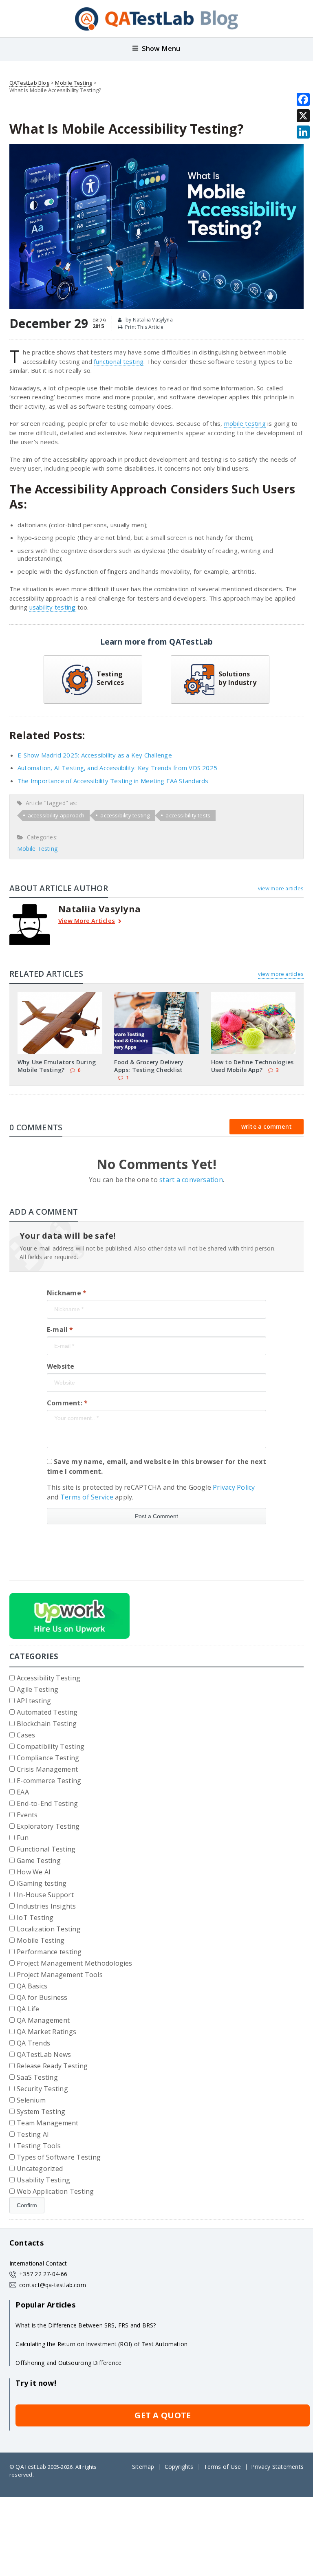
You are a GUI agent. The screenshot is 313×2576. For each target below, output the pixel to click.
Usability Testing (43, 2180)
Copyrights (179, 2467)
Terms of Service (87, 1497)
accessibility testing (125, 815)
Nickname (67, 1293)
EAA (23, 1792)
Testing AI (33, 2134)
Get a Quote (163, 2415)
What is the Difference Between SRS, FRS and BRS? (86, 2325)
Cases (26, 1735)
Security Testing (42, 2089)
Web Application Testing (55, 2191)
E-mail (60, 1330)
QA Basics (32, 1986)
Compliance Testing (48, 1758)
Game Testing (39, 1860)
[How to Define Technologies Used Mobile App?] (253, 995)
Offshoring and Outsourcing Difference (68, 2363)
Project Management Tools (60, 1975)
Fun (23, 1838)
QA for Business (42, 1997)
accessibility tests (188, 815)
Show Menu (161, 48)
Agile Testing (37, 1689)
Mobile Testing (74, 83)
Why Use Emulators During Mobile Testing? (57, 1066)
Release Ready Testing (52, 2066)
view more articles (281, 888)
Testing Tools (39, 2146)
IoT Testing (35, 1918)
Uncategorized (40, 2169)
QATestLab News (44, 2054)
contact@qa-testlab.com (53, 2285)
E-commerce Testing (49, 1781)
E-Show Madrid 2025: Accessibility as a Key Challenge (95, 755)
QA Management (43, 2020)
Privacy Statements (277, 2467)
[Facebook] (303, 99)
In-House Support (45, 1895)
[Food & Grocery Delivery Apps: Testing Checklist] (156, 995)
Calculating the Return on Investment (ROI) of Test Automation (101, 2344)
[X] (303, 116)
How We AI (34, 1872)
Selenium (31, 2100)
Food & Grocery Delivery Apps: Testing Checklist (149, 1066)
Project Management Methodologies (75, 1963)
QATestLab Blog (29, 83)
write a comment (267, 1126)
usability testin (51, 607)
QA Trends (33, 2043)
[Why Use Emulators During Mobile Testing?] (60, 995)
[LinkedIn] (303, 132)
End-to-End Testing (47, 1803)
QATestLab (31, 2467)
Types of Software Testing (59, 2157)
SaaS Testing (37, 2077)
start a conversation (191, 1180)
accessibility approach (56, 815)
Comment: (67, 1403)
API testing (34, 1701)
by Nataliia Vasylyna (149, 320)
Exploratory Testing (48, 1826)
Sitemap (143, 2467)
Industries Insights (46, 1906)
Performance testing (49, 1952)
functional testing (119, 361)
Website (61, 1366)
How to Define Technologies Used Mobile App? (252, 1066)
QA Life (28, 2009)
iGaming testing (42, 1883)
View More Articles (87, 921)
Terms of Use (223, 2467)
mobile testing (245, 423)
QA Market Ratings (46, 2032)
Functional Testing (46, 1849)
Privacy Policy (234, 1487)
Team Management (48, 2123)
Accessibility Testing (48, 1678)
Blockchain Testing (47, 1724)
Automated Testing (47, 1712)
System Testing (41, 2111)
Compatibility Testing (51, 1746)
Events (27, 1815)
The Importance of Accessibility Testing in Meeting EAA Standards (113, 781)
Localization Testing (49, 1929)
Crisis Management (47, 1769)
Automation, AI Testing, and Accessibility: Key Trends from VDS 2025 (117, 768)
